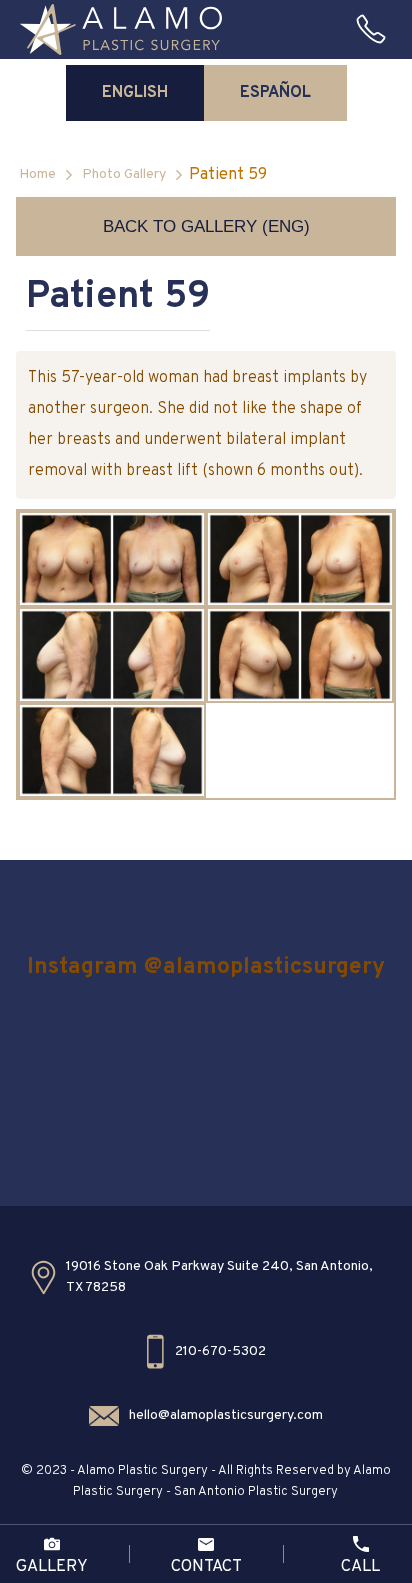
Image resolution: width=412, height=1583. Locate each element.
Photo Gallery (124, 174)
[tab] (135, 93)
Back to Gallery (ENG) (206, 226)
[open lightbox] (112, 559)
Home (37, 174)
